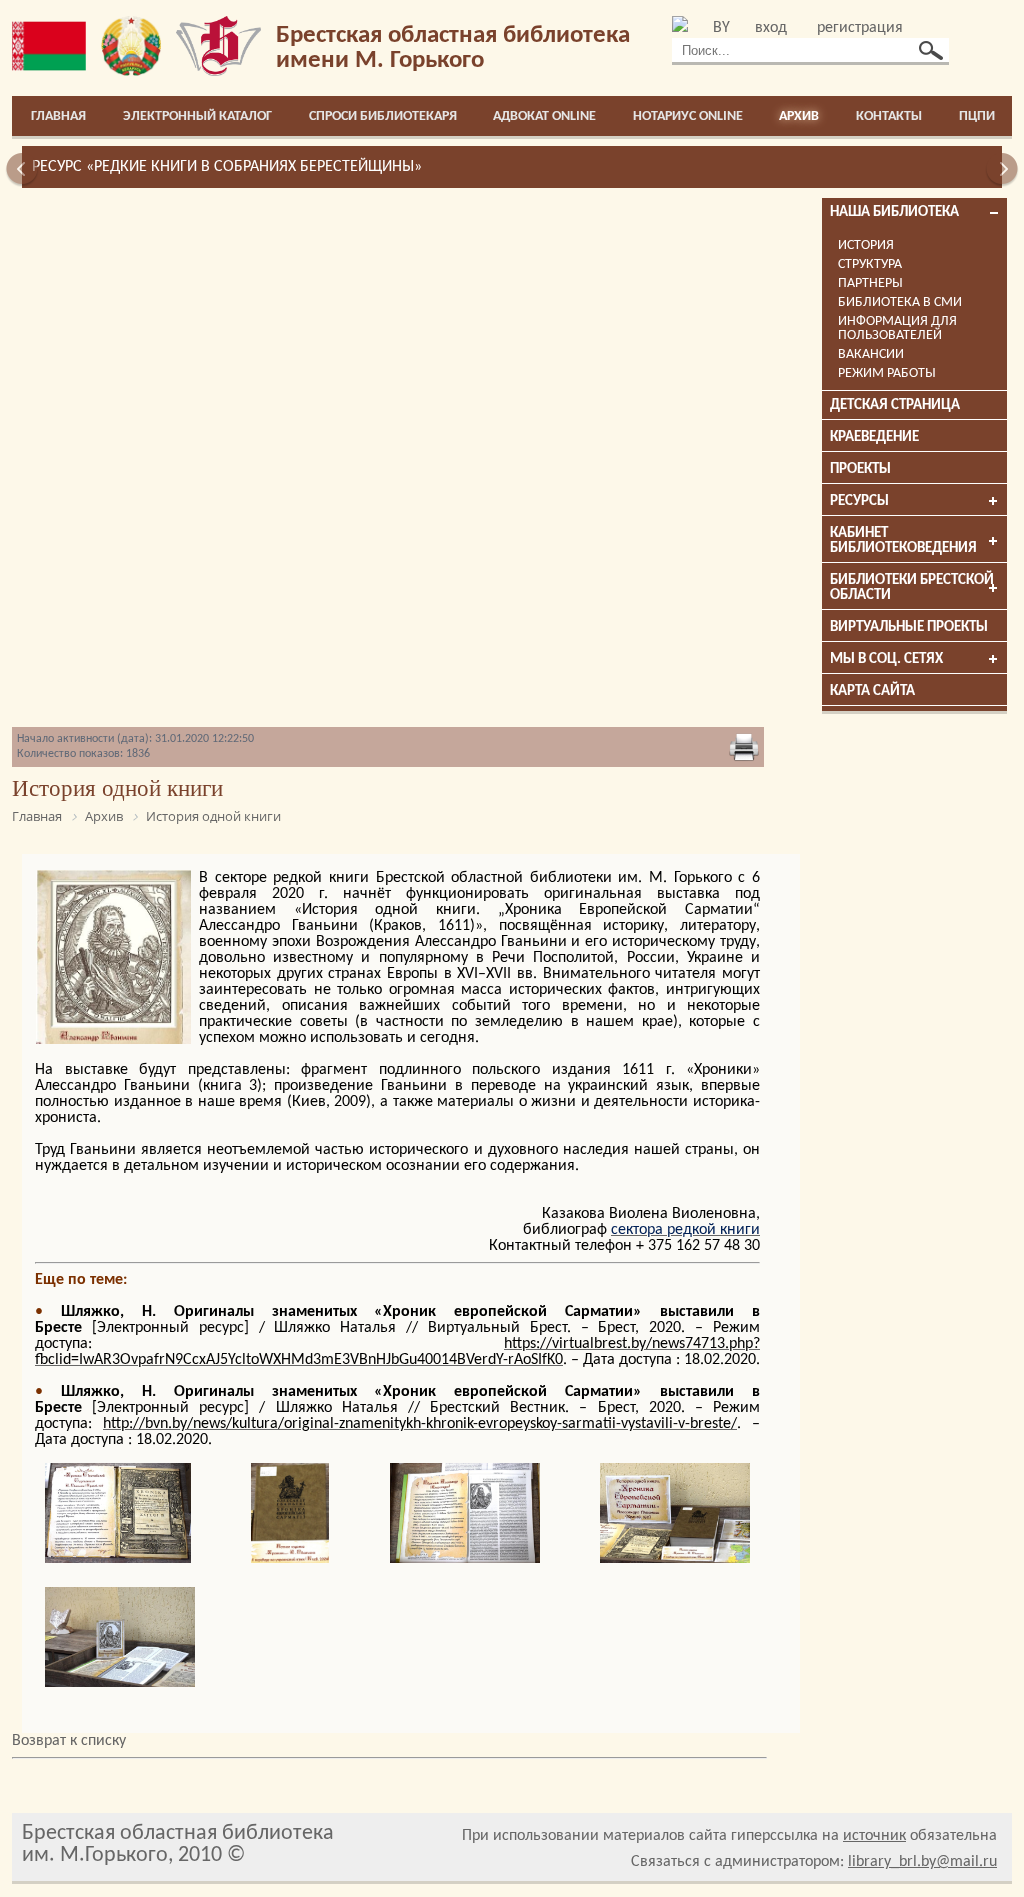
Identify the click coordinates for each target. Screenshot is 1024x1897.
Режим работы (887, 373)
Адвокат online (544, 116)
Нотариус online (688, 116)
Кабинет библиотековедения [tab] (903, 541)
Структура (870, 264)
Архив (799, 116)
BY (721, 28)
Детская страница (895, 405)
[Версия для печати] (744, 749)
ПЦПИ (977, 116)
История (866, 245)
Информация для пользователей (897, 328)
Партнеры (870, 283)
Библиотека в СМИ (900, 302)
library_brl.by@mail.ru (922, 1862)
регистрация (860, 28)
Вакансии (871, 354)
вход (771, 28)
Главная (58, 116)
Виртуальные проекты (909, 627)
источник (874, 1836)
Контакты (889, 116)
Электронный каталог (197, 116)
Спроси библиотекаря (383, 116)
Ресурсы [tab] (859, 501)
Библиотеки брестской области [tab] (912, 588)
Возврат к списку (69, 1741)
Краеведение (874, 437)
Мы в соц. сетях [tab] (886, 659)
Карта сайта (872, 691)
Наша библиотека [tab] (894, 212)
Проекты (860, 469)
